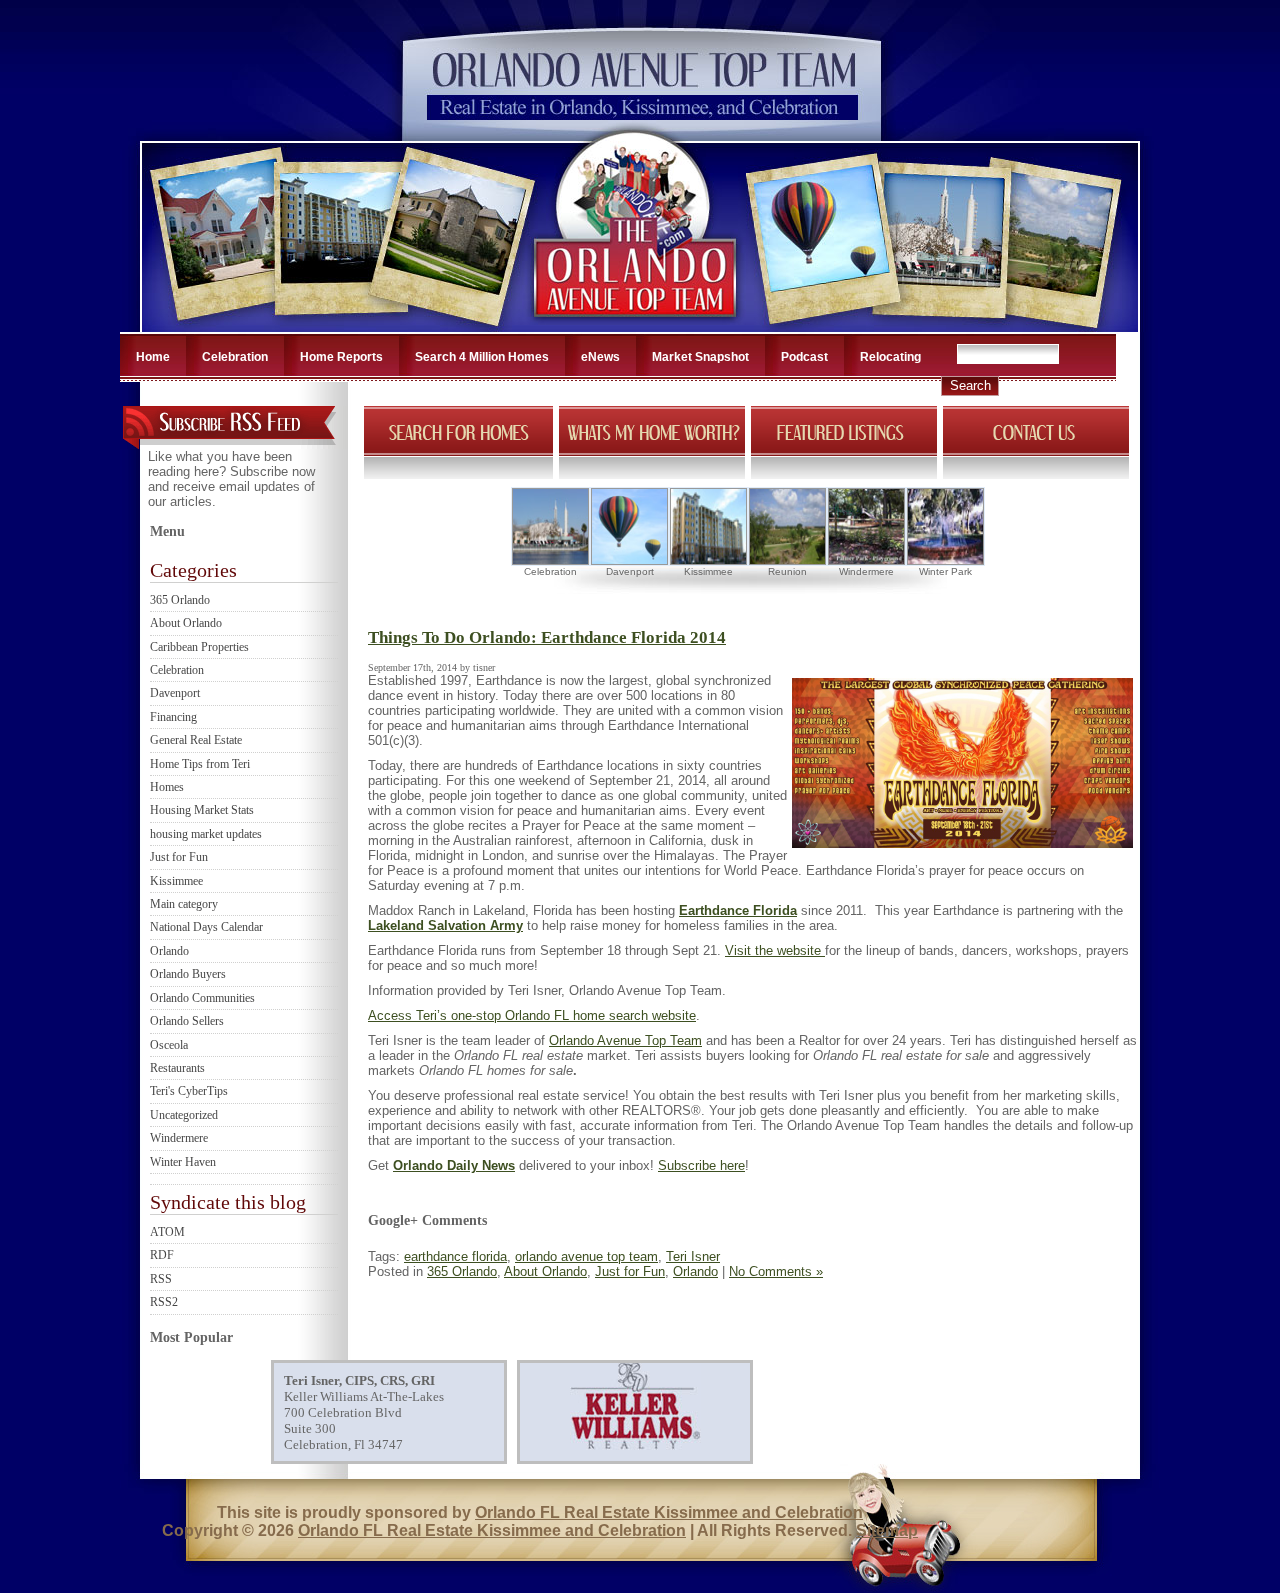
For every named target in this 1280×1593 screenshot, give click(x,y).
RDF (162, 1255)
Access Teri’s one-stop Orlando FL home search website (532, 1015)
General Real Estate (196, 740)
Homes (167, 787)
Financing (173, 717)
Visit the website (775, 950)
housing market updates (206, 834)
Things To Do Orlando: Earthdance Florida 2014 (547, 637)
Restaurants (177, 1068)
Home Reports (341, 357)
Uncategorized (184, 1115)
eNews (600, 357)
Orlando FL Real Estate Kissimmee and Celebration (669, 1512)
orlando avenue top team (586, 1256)
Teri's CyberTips (189, 1091)
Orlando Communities (202, 998)
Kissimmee (176, 881)
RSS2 (164, 1302)
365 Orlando (180, 600)
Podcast (804, 357)
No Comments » (776, 1271)
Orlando (169, 951)
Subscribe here (701, 1165)
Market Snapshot (700, 357)
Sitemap (887, 1530)
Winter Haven (183, 1162)
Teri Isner (693, 1256)
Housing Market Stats (202, 810)
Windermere (179, 1138)
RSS (161, 1279)
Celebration (235, 357)
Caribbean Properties (199, 647)
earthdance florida (455, 1256)
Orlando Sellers (187, 1021)
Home (153, 357)
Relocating (890, 357)
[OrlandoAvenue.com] (637, 326)
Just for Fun (179, 857)
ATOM (167, 1232)
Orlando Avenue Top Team (625, 1040)
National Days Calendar (206, 927)
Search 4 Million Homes (482, 357)
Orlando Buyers (188, 974)
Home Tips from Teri (200, 764)
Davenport (175, 693)
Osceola (169, 1045)
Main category (184, 904)
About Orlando (186, 623)
